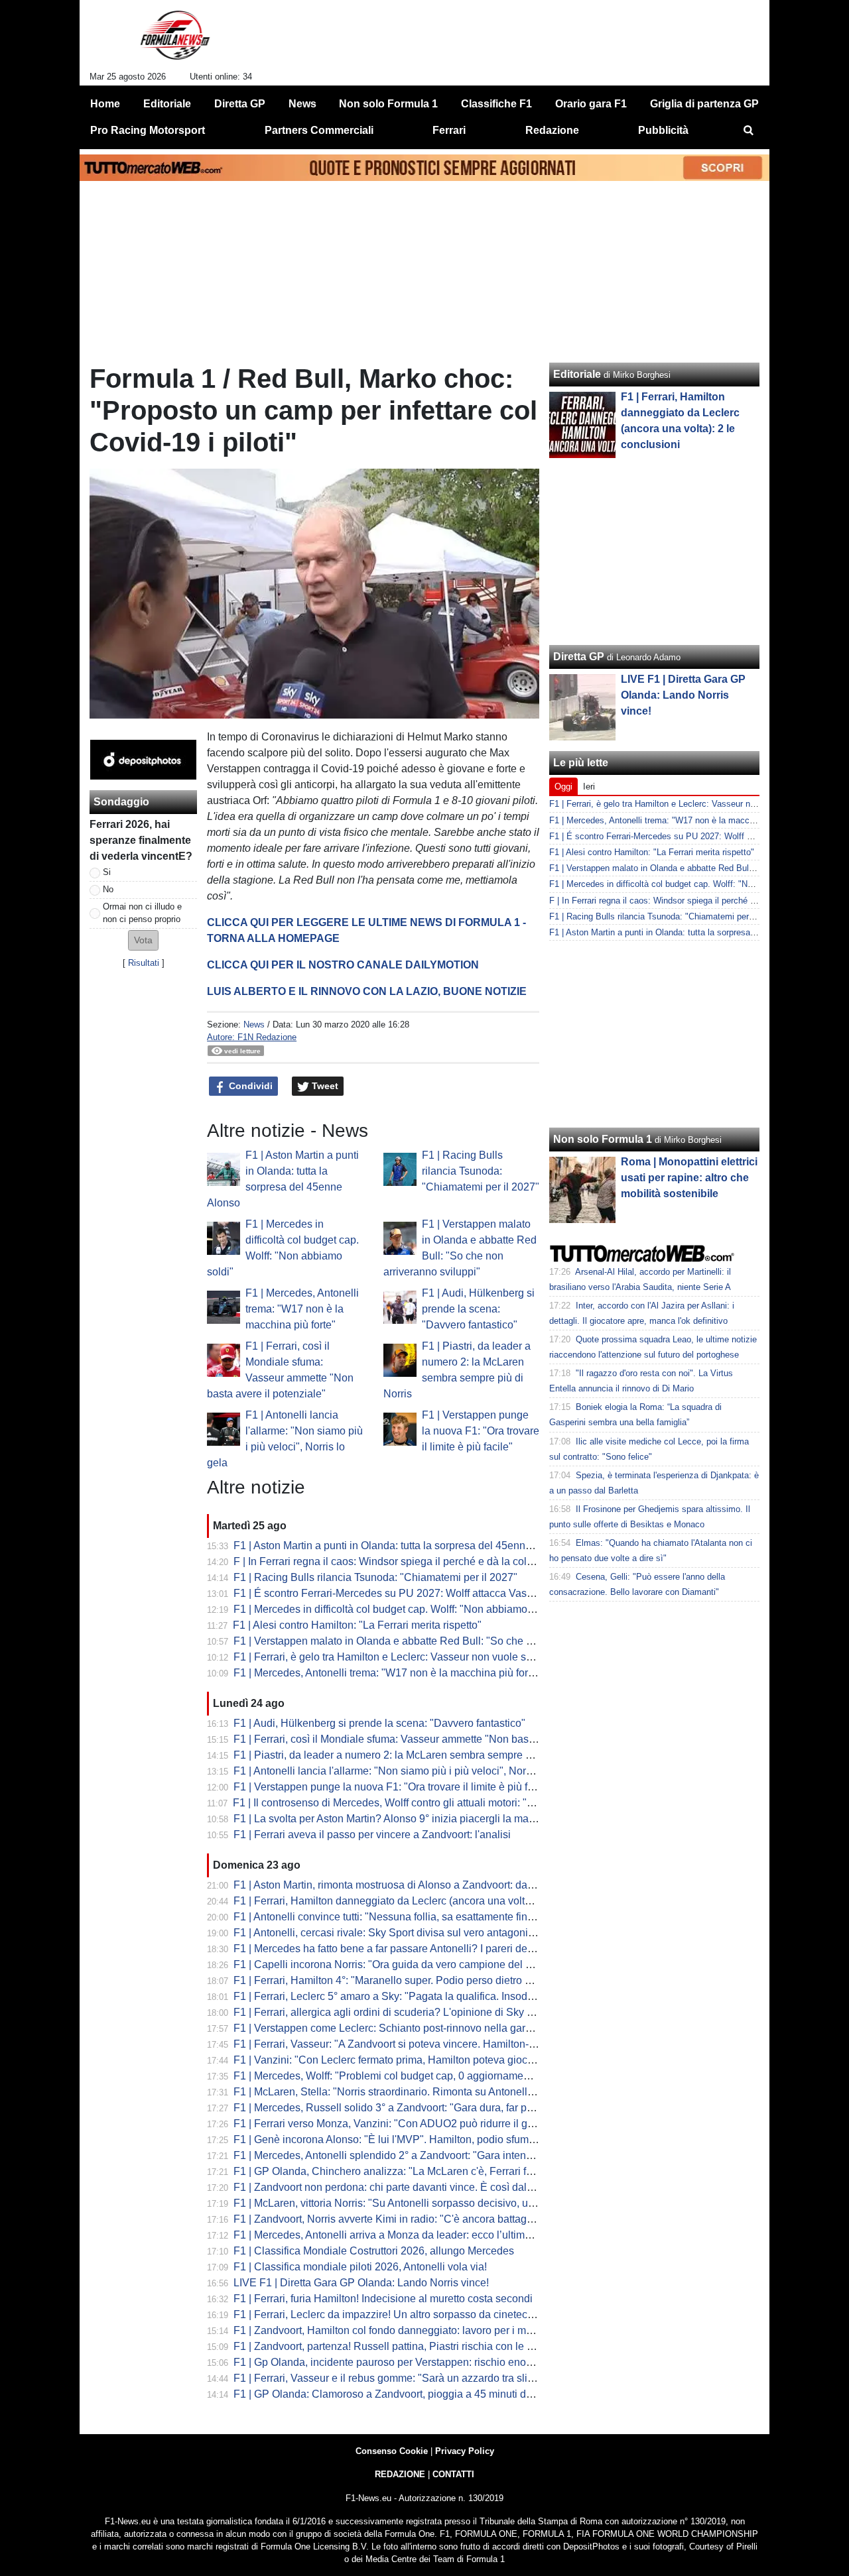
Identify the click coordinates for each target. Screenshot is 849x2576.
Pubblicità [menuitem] (663, 130)
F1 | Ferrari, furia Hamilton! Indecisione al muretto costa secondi (383, 2299)
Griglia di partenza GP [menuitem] (704, 104)
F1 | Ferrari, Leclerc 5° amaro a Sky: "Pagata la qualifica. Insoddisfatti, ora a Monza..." (433, 1996)
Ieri (589, 787)
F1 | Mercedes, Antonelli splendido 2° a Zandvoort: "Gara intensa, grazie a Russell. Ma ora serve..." (465, 2155)
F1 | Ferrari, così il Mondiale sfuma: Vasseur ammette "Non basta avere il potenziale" (432, 1739)
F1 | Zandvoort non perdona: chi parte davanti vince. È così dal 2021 (393, 2187)
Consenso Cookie (392, 2451)
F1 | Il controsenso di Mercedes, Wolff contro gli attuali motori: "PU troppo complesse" (432, 1803)
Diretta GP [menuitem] (240, 104)
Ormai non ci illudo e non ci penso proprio (142, 913)
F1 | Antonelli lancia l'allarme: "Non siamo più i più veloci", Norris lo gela (403, 1771)
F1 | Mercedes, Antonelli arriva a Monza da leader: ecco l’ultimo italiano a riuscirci (424, 2235)
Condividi (249, 1086)
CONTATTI (453, 2474)
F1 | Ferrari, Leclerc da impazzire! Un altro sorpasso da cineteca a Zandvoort (413, 2314)
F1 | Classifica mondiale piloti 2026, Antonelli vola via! (360, 2267)
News (254, 1025)
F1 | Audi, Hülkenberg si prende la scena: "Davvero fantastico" (478, 1309)
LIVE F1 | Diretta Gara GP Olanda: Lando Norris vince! (361, 2283)
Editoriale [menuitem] (167, 104)
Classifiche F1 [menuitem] (496, 104)
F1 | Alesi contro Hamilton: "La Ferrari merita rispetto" (357, 1625)
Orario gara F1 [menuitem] (591, 104)
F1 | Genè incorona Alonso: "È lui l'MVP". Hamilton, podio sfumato (388, 2139)
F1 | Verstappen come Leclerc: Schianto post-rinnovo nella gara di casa (401, 2028)
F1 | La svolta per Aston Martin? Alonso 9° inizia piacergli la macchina (397, 1819)
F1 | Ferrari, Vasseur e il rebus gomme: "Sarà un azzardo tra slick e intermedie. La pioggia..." (450, 2378)
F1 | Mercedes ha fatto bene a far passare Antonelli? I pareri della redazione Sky (421, 1949)
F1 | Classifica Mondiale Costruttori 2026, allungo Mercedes (374, 2251)
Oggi (563, 787)
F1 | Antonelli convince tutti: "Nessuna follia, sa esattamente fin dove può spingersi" (428, 1917)
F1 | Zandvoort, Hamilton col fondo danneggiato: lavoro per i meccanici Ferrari (416, 2330)
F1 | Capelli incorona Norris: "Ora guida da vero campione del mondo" (398, 1964)
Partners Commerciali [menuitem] (319, 130)
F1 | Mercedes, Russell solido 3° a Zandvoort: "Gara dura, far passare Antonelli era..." (433, 2108)
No (108, 889)
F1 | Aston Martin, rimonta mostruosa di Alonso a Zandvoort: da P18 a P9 (404, 1885)
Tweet (324, 1086)
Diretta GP (579, 657)
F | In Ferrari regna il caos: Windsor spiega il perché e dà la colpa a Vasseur (411, 1561)
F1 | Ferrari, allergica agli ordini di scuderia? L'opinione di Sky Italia (391, 2012)
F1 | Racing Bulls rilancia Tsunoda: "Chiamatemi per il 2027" (481, 1171)
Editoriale (577, 374)
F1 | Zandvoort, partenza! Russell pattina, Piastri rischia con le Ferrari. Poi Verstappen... (438, 2346)
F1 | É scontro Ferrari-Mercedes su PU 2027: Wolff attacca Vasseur (390, 1593)
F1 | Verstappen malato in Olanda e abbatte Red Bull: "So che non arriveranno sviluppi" (438, 1641)
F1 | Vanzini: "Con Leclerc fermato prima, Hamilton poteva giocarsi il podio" (410, 2060)
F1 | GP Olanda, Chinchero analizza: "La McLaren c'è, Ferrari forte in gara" (408, 2171)
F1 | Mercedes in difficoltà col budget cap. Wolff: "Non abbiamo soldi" (395, 1609)
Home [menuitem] (105, 104)
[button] (143, 940)
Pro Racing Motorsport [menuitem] (148, 130)
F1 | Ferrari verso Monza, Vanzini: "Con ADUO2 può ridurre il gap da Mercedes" (420, 2124)
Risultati (144, 963)
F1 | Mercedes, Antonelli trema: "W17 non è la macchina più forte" (302, 1309)
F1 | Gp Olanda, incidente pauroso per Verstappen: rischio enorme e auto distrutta (424, 2362)
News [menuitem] (302, 104)
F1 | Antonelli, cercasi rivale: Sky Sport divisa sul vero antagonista (388, 1933)
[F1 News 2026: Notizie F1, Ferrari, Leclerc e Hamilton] (175, 40)
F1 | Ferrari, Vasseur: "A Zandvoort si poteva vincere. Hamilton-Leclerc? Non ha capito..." (441, 2044)
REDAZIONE (400, 2474)
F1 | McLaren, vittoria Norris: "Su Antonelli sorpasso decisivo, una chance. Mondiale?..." (439, 2203)
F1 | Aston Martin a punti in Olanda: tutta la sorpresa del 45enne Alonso (400, 1546)
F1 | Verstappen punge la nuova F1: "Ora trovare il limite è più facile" (481, 1431)
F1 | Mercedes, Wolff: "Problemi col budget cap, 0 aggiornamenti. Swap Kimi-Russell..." (438, 2076)
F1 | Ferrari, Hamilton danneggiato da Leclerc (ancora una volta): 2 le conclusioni (423, 1901)
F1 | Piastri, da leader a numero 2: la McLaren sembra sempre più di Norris (408, 1755)
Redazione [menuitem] (552, 130)
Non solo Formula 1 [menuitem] (388, 104)
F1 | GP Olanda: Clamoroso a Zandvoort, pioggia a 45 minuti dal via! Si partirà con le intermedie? (461, 2394)
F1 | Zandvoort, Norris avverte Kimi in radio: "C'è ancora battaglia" (388, 2219)
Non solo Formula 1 (603, 1139)
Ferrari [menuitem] (449, 130)
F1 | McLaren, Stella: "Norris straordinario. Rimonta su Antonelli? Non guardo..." (420, 2092)
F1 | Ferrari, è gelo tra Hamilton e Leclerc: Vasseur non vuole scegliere (399, 1657)
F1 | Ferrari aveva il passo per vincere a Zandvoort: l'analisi (372, 1835)
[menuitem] (748, 131)
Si (107, 872)
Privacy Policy (465, 2451)
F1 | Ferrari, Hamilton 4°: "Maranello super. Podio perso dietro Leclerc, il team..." (421, 1980)
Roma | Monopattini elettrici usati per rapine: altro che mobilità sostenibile (689, 1178)
